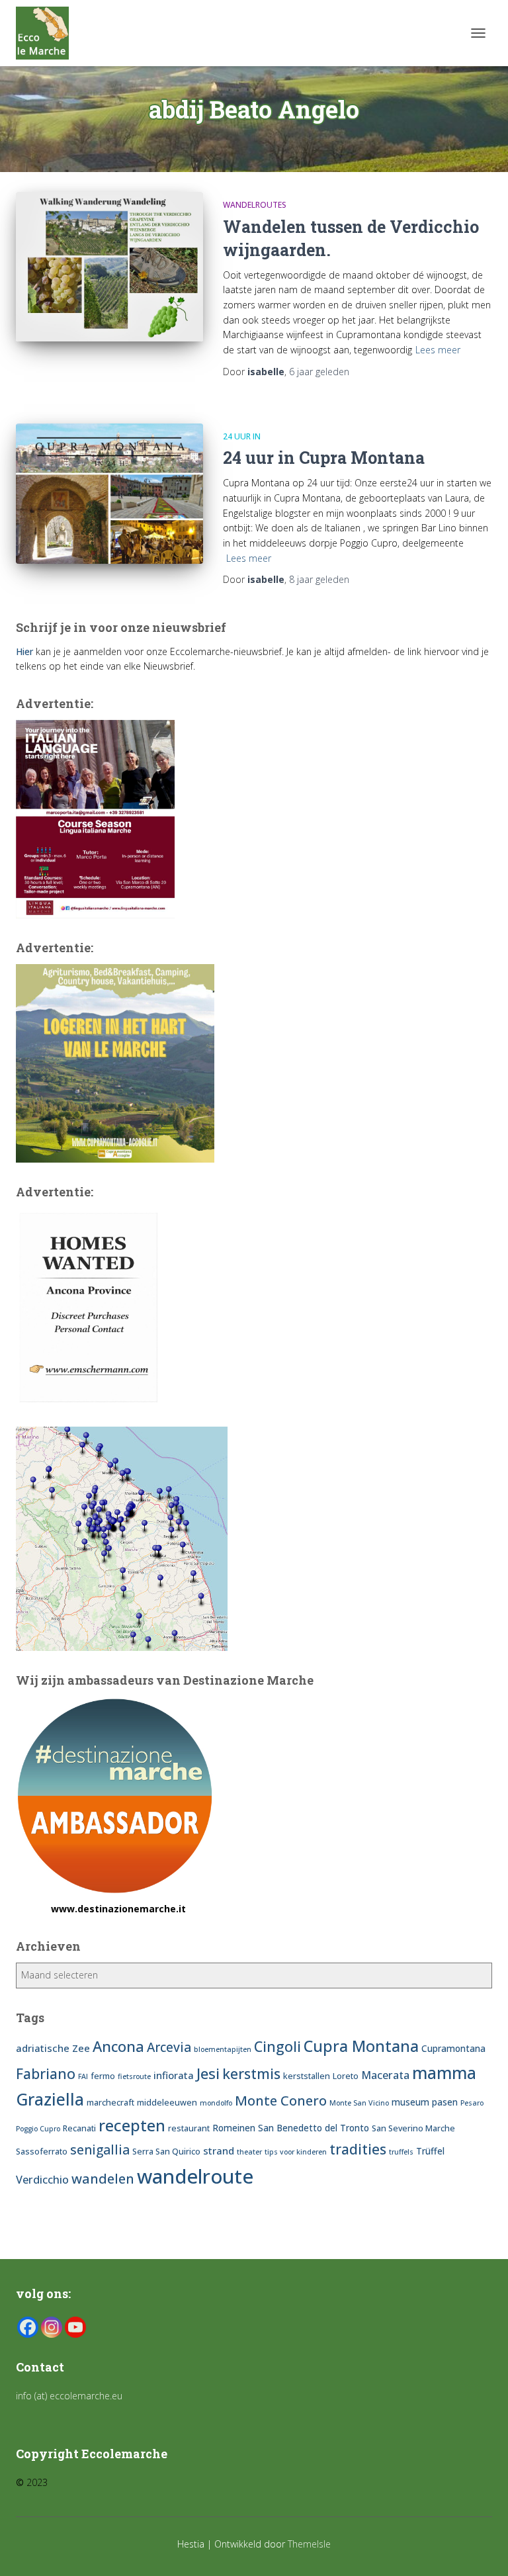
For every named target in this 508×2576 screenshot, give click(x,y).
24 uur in (242, 436)
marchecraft (110, 2103)
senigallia (100, 2150)
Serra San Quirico (166, 2152)
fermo (103, 2076)
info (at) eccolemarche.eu (70, 2396)
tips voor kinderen (296, 2152)
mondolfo (216, 2103)
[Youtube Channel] (75, 2327)
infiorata (174, 2075)
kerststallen (307, 2076)
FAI (83, 2076)
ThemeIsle (309, 2544)
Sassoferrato (42, 2152)
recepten (132, 2125)
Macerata (385, 2075)
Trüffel (430, 2151)
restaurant (189, 2128)
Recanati (79, 2128)
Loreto (346, 2076)
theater (249, 2152)
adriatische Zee (53, 2048)
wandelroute (195, 2176)
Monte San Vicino (359, 2103)
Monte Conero (281, 2100)
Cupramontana (453, 2048)
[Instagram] (52, 2327)
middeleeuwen (167, 2103)
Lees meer (438, 350)
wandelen (103, 2178)
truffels (401, 2152)
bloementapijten (223, 2049)
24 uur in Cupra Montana (324, 458)
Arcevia (169, 2047)
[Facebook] (28, 2327)
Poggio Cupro (38, 2129)
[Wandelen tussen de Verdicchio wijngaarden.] (109, 267)
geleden (319, 372)
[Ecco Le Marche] (47, 33)
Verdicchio (42, 2180)
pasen (445, 2102)
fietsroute (134, 2076)
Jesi (208, 2073)
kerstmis (251, 2073)
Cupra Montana (361, 2046)
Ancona (118, 2046)
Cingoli (277, 2046)
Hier (24, 651)
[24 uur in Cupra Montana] (109, 494)
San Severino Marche (413, 2128)
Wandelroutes (255, 205)
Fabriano (46, 2073)
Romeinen (234, 2128)
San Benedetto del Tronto (314, 2128)
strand (219, 2151)
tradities (358, 2149)
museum (410, 2102)
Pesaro (472, 2103)
